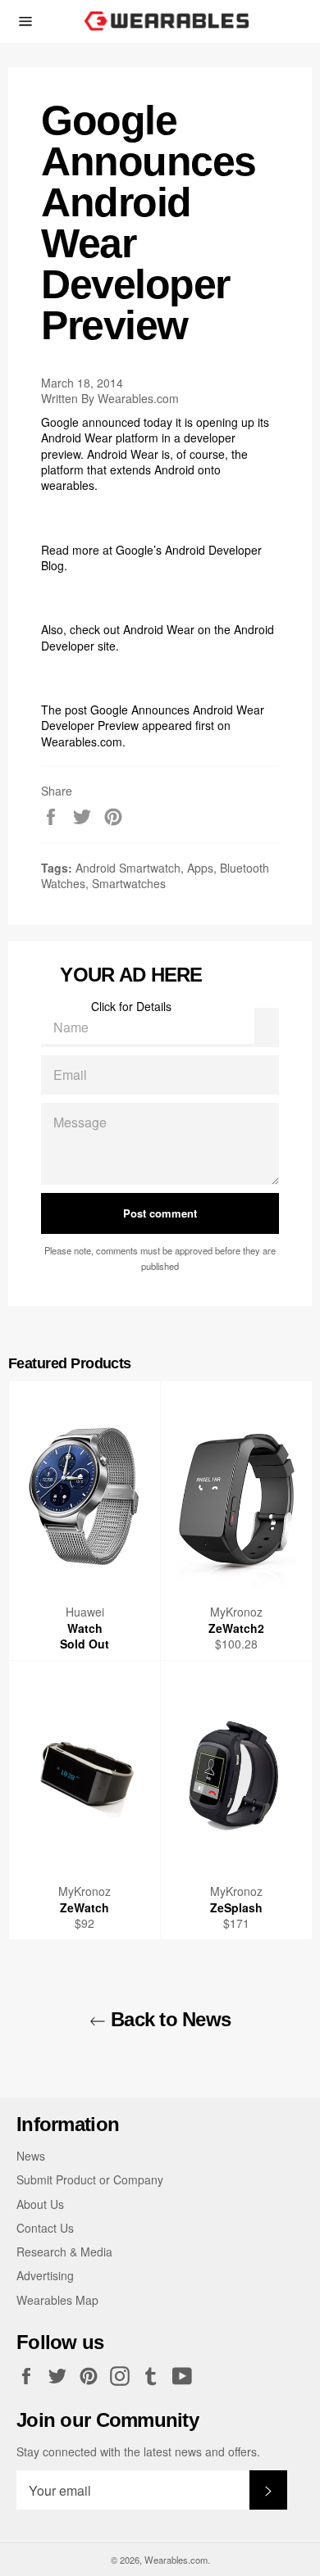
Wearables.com (82, 742)
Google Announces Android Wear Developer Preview (153, 717)
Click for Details (131, 1006)
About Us (40, 2204)
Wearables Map (57, 2300)
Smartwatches (129, 883)
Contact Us (45, 2228)
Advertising (45, 2275)
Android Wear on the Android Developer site (158, 637)
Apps (200, 868)
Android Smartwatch (128, 868)
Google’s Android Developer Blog (151, 558)
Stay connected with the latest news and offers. (138, 2452)
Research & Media (64, 2252)
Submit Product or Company (90, 2179)
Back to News (169, 2019)
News (31, 2156)
